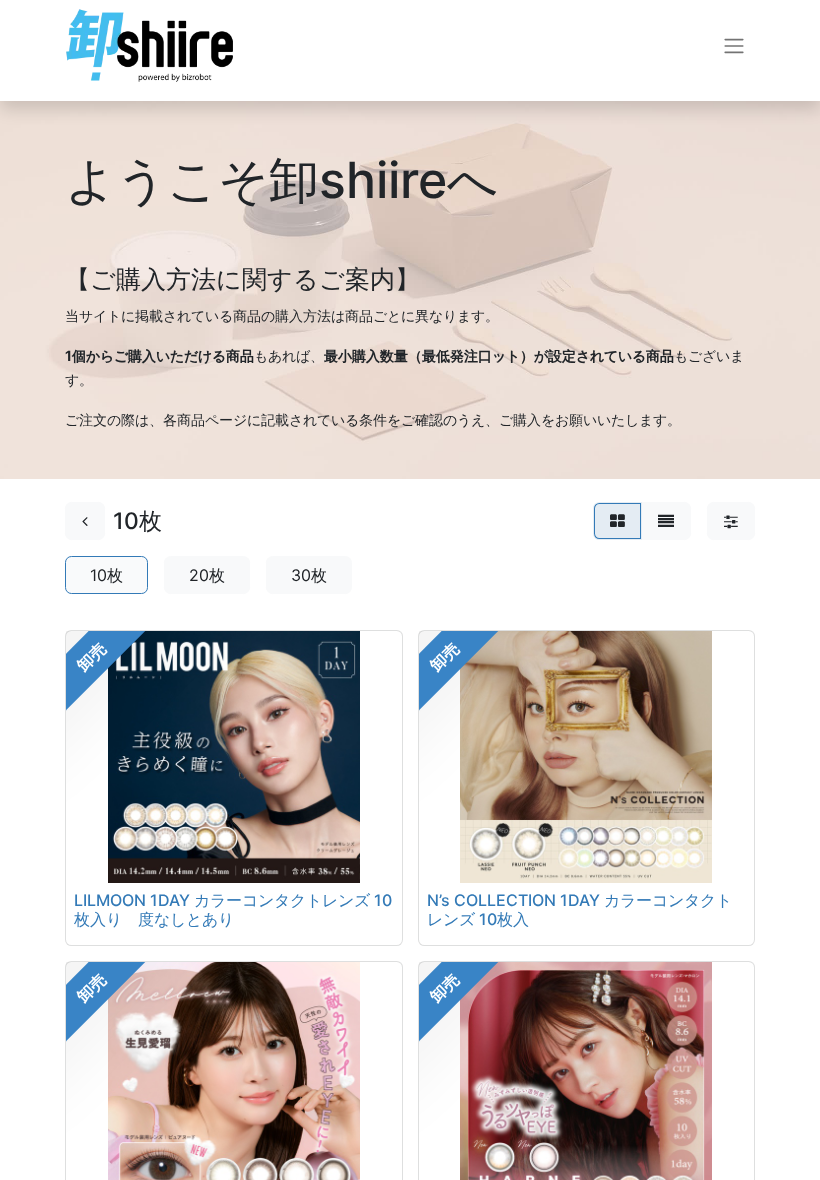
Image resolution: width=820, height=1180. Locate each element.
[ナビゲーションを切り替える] (734, 46)
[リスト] (666, 521)
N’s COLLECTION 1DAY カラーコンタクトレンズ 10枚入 (579, 909)
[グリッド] (617, 521)
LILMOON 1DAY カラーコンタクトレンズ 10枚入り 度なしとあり (233, 909)
